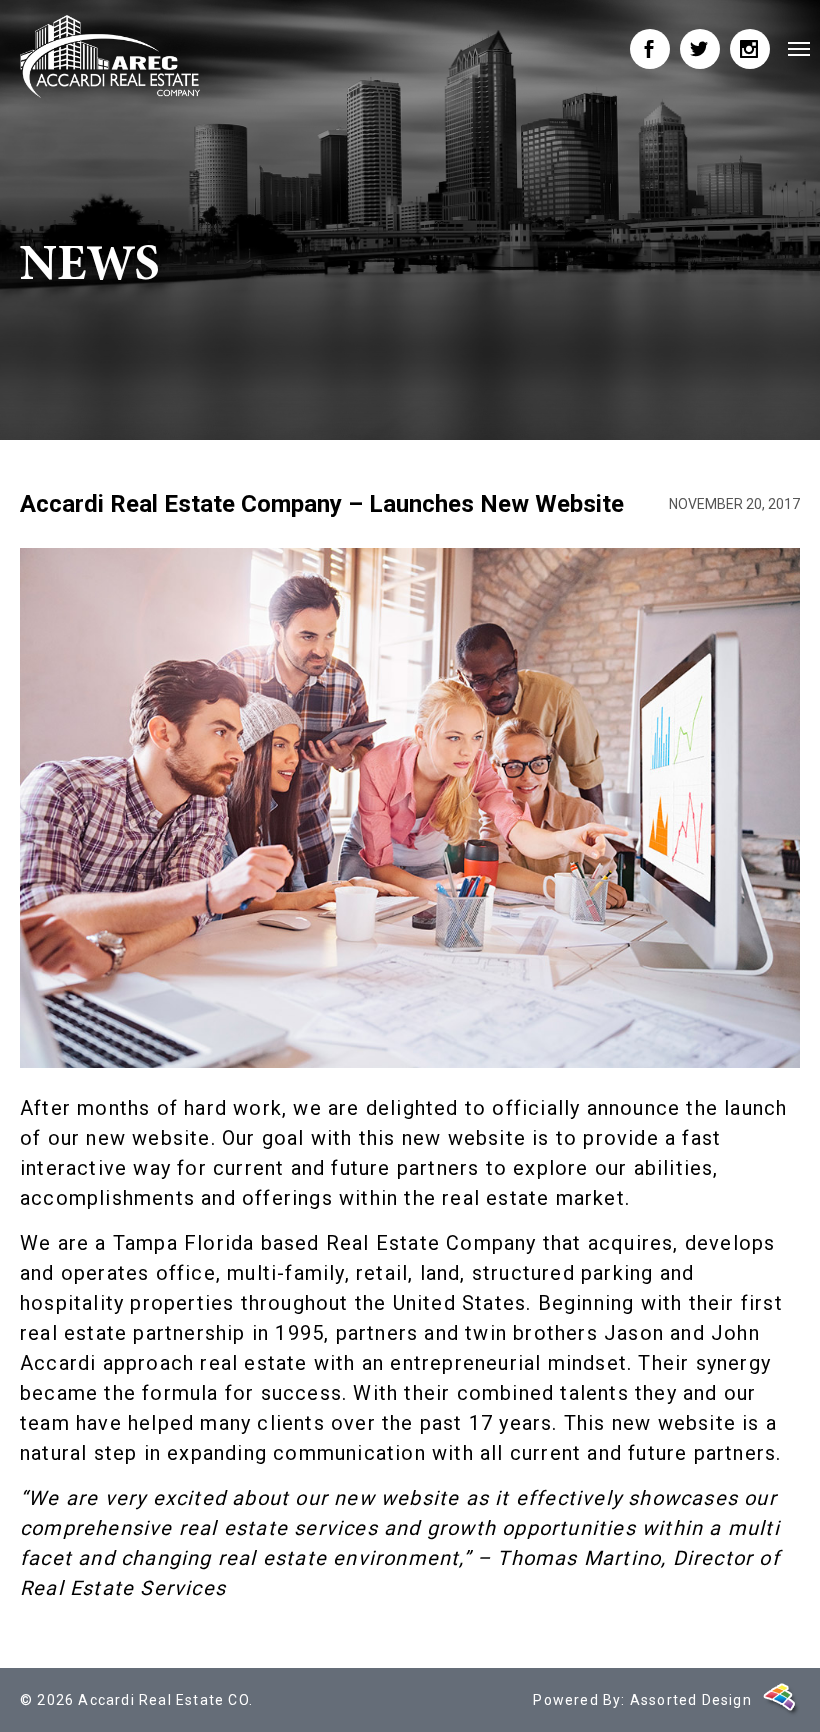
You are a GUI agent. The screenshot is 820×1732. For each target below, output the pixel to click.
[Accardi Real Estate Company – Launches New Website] (110, 56)
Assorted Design (691, 1700)
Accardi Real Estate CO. (165, 1700)
